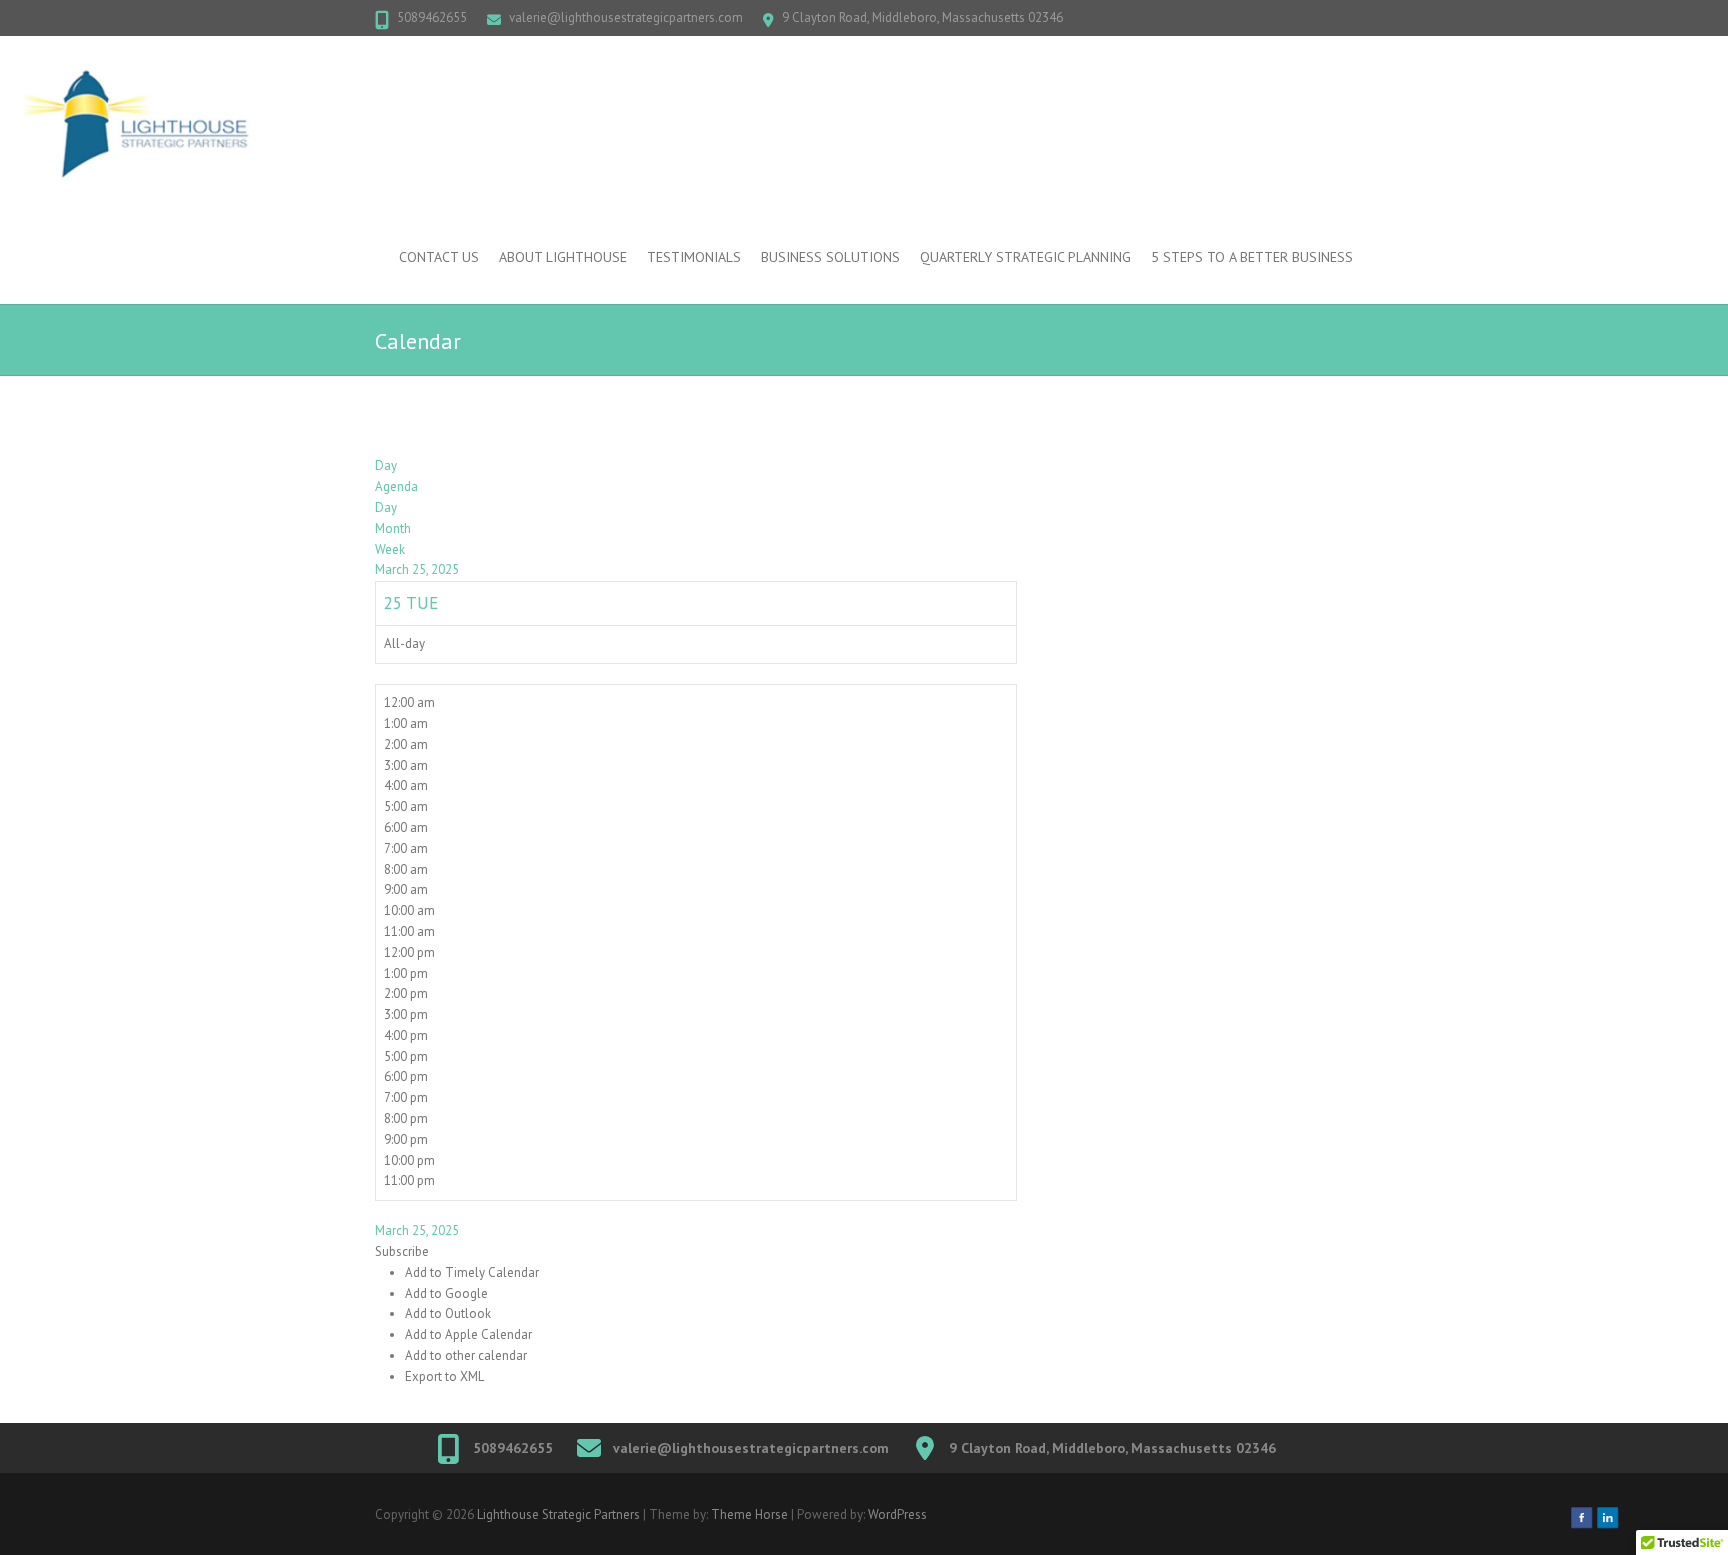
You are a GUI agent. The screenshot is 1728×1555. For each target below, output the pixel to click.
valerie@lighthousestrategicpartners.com (626, 17)
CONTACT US (439, 257)
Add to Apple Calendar (468, 1334)
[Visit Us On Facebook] (1581, 1514)
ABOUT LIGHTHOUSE (563, 257)
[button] (402, 1251)
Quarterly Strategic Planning (1025, 257)
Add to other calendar (466, 1355)
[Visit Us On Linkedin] (1607, 1514)
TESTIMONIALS (694, 257)
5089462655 (432, 17)
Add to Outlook (448, 1313)
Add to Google (446, 1293)
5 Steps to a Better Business (1252, 257)
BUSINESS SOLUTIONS (830, 257)
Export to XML (444, 1376)
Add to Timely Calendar (472, 1272)
